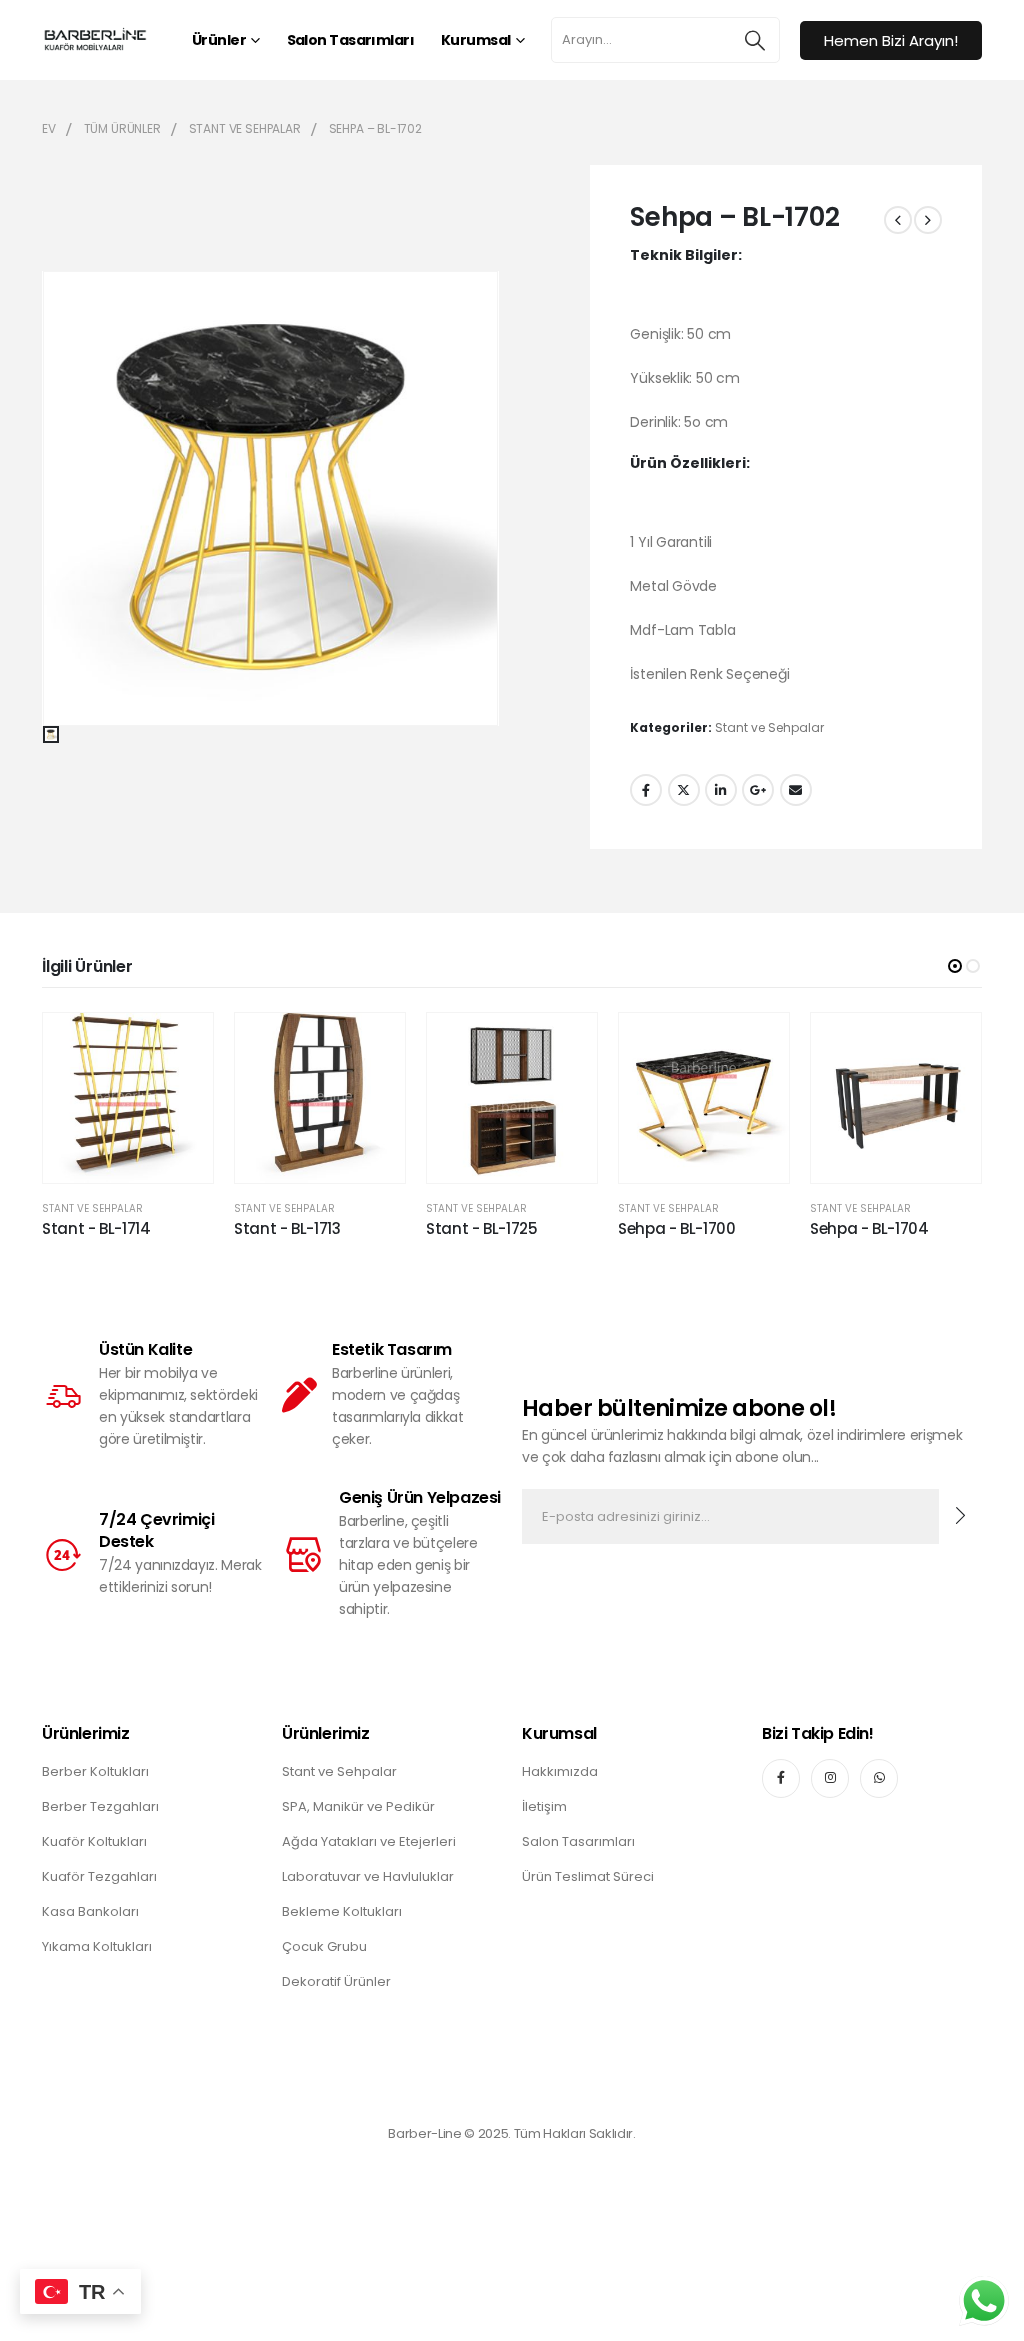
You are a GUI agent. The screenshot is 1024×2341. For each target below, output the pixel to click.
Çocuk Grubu (324, 1946)
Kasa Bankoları (90, 1911)
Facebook (646, 790)
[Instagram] (830, 1778)
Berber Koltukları (95, 1771)
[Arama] (754, 40)
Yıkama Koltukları (97, 1946)
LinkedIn (721, 790)
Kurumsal (476, 40)
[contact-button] (960, 1516)
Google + (758, 790)
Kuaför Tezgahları (99, 1876)
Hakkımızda (560, 1771)
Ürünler (219, 40)
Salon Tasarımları (350, 40)
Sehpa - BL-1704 (869, 1228)
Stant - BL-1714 (96, 1228)
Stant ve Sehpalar (769, 727)
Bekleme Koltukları (342, 1911)
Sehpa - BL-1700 (676, 1228)
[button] (955, 966)
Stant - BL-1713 (287, 1228)
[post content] (128, 1098)
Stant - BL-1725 (481, 1228)
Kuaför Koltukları (94, 1841)
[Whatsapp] (879, 1778)
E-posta (796, 790)
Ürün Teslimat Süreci (588, 1876)
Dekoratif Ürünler (336, 1981)
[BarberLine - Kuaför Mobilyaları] (95, 39)
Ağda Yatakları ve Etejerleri (369, 1841)
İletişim (544, 1806)
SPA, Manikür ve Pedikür (358, 1806)
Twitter (684, 790)
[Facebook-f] (781, 1778)
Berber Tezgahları (100, 1806)
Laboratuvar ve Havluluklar (368, 1876)
